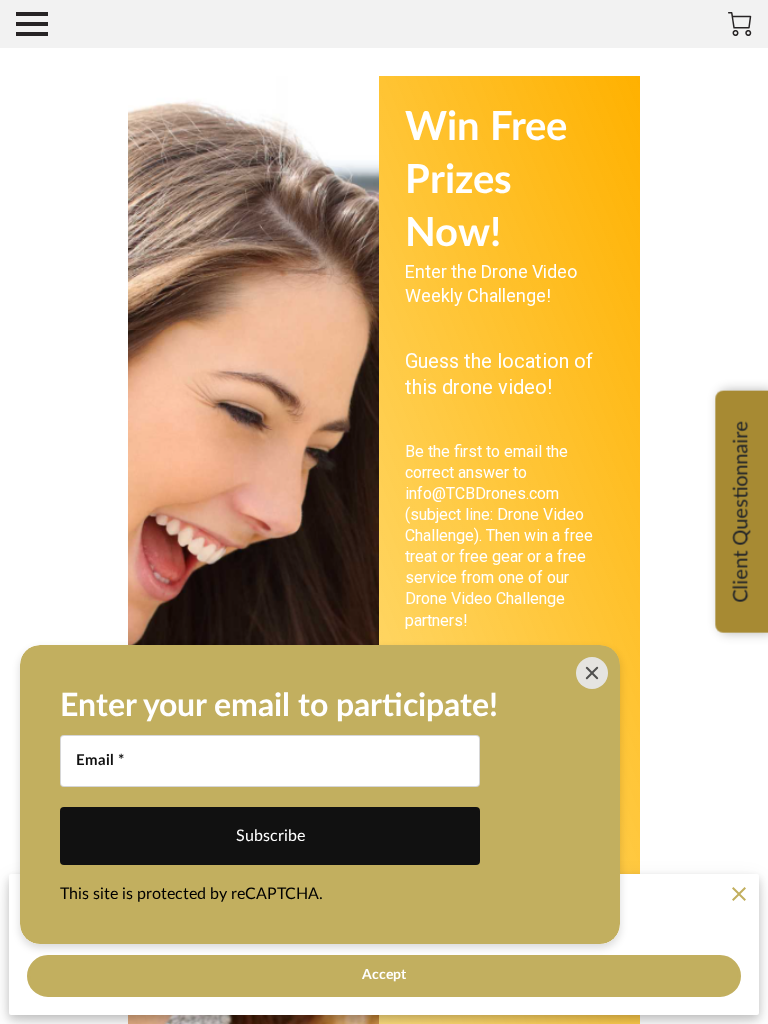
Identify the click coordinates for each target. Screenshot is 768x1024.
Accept (384, 975)
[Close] (592, 673)
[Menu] (32, 24)
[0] (740, 24)
